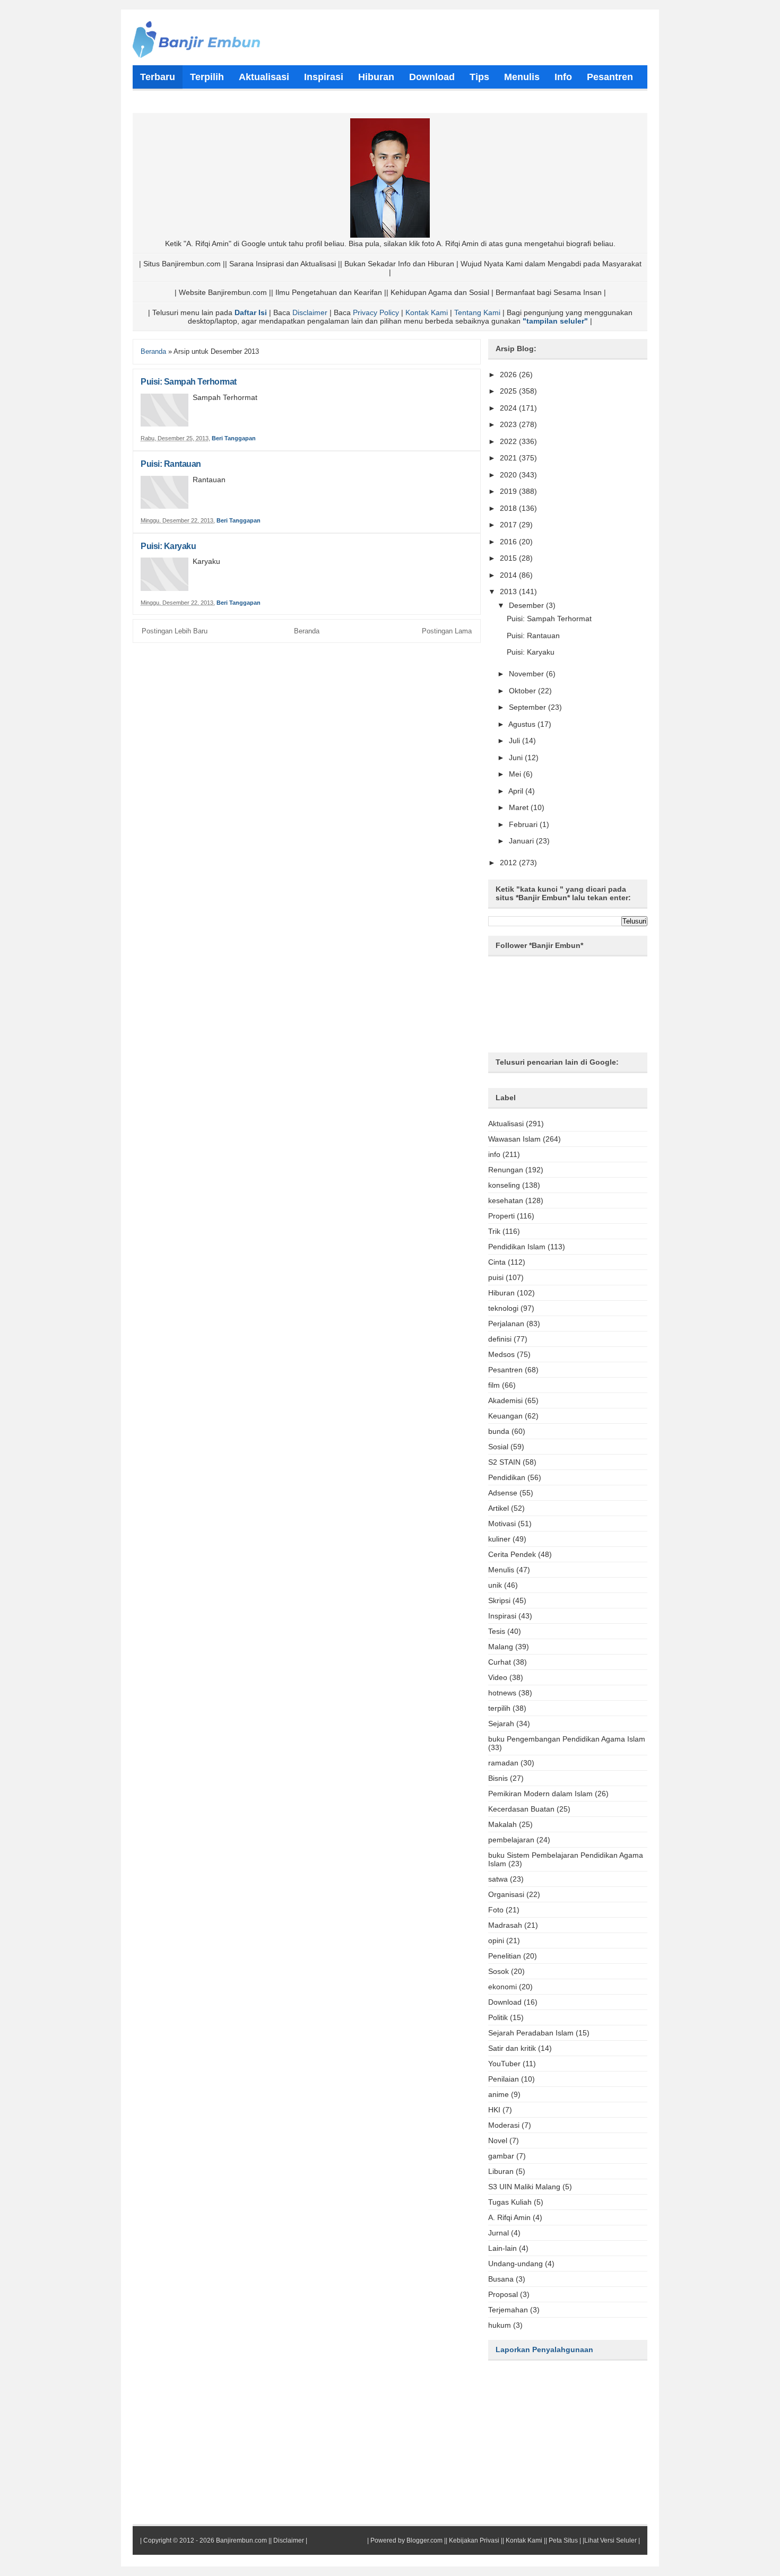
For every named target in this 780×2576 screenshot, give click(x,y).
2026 (509, 375)
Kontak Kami (427, 312)
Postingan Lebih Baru (175, 631)
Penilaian (504, 2079)
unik (495, 1585)
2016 (509, 542)
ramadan (503, 1763)
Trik (494, 1231)
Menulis (501, 1570)
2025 (509, 391)
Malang (501, 1647)
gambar (501, 2156)
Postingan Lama (447, 631)
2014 (509, 575)
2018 (509, 508)
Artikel (499, 1508)
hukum (500, 2325)
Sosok (499, 1971)
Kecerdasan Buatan (521, 1809)
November (527, 674)
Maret (520, 807)
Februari (524, 824)
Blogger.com (424, 2540)
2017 (509, 525)
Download (505, 2002)
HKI (494, 2110)
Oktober (523, 691)
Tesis (497, 1631)
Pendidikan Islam (517, 1247)
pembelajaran (511, 1840)
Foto (496, 1910)
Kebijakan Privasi (474, 2540)
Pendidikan (507, 1477)
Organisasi (506, 1894)
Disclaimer (310, 312)
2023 (509, 424)
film (494, 1385)
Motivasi (502, 1524)
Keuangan (505, 1416)
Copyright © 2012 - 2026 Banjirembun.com (205, 2540)
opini (496, 1940)
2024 (509, 408)
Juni (517, 758)
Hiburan (501, 1293)
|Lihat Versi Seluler (609, 2540)
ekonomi (502, 1987)
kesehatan (506, 1200)
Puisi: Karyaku (168, 546)
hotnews (502, 1693)
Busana (501, 2279)
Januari (522, 841)
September (528, 707)
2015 (509, 558)
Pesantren (505, 1370)
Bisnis (498, 1778)
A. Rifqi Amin (509, 2217)
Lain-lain (502, 2248)
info (494, 1154)
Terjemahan (508, 2310)
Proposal (503, 2294)
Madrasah (505, 1925)
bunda (499, 1431)
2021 (509, 458)
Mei (516, 774)
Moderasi (504, 2125)
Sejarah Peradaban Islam (531, 2033)
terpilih (499, 1708)
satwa (498, 1879)
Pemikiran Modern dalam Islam (540, 1794)
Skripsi (499, 1600)
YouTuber (504, 2064)
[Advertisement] (390, 2450)
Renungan (506, 1170)
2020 (509, 475)
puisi (496, 1277)
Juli (515, 741)
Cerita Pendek (512, 1554)
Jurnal (499, 2233)
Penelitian (505, 1956)
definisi (500, 1339)
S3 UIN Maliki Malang (524, 2187)
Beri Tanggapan (234, 438)
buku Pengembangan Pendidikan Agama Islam (567, 1739)
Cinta (497, 1262)
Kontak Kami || (526, 2540)
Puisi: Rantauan (171, 464)
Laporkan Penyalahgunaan (544, 2349)
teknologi (503, 1308)
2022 (509, 441)
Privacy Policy (376, 312)
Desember (527, 605)
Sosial (498, 1447)
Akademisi (505, 1400)
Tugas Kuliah (510, 2202)
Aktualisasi (506, 1124)
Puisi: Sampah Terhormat (189, 382)
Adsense (503, 1493)
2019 (509, 491)
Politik (498, 2017)
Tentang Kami (477, 312)
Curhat (500, 1662)
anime (499, 2094)
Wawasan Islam (514, 1139)
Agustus (523, 724)
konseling (504, 1185)
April (517, 791)
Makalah (502, 1824)
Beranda (153, 351)
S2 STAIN (504, 1462)
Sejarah (501, 1724)
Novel (498, 2140)
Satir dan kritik (512, 2048)
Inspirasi (502, 1616)
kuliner (499, 1539)
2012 (509, 863)
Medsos (501, 1354)
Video (498, 1677)
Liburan (501, 2171)
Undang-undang (515, 2264)
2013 (509, 591)
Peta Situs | (565, 2540)
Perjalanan (506, 1324)
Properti (501, 1216)
